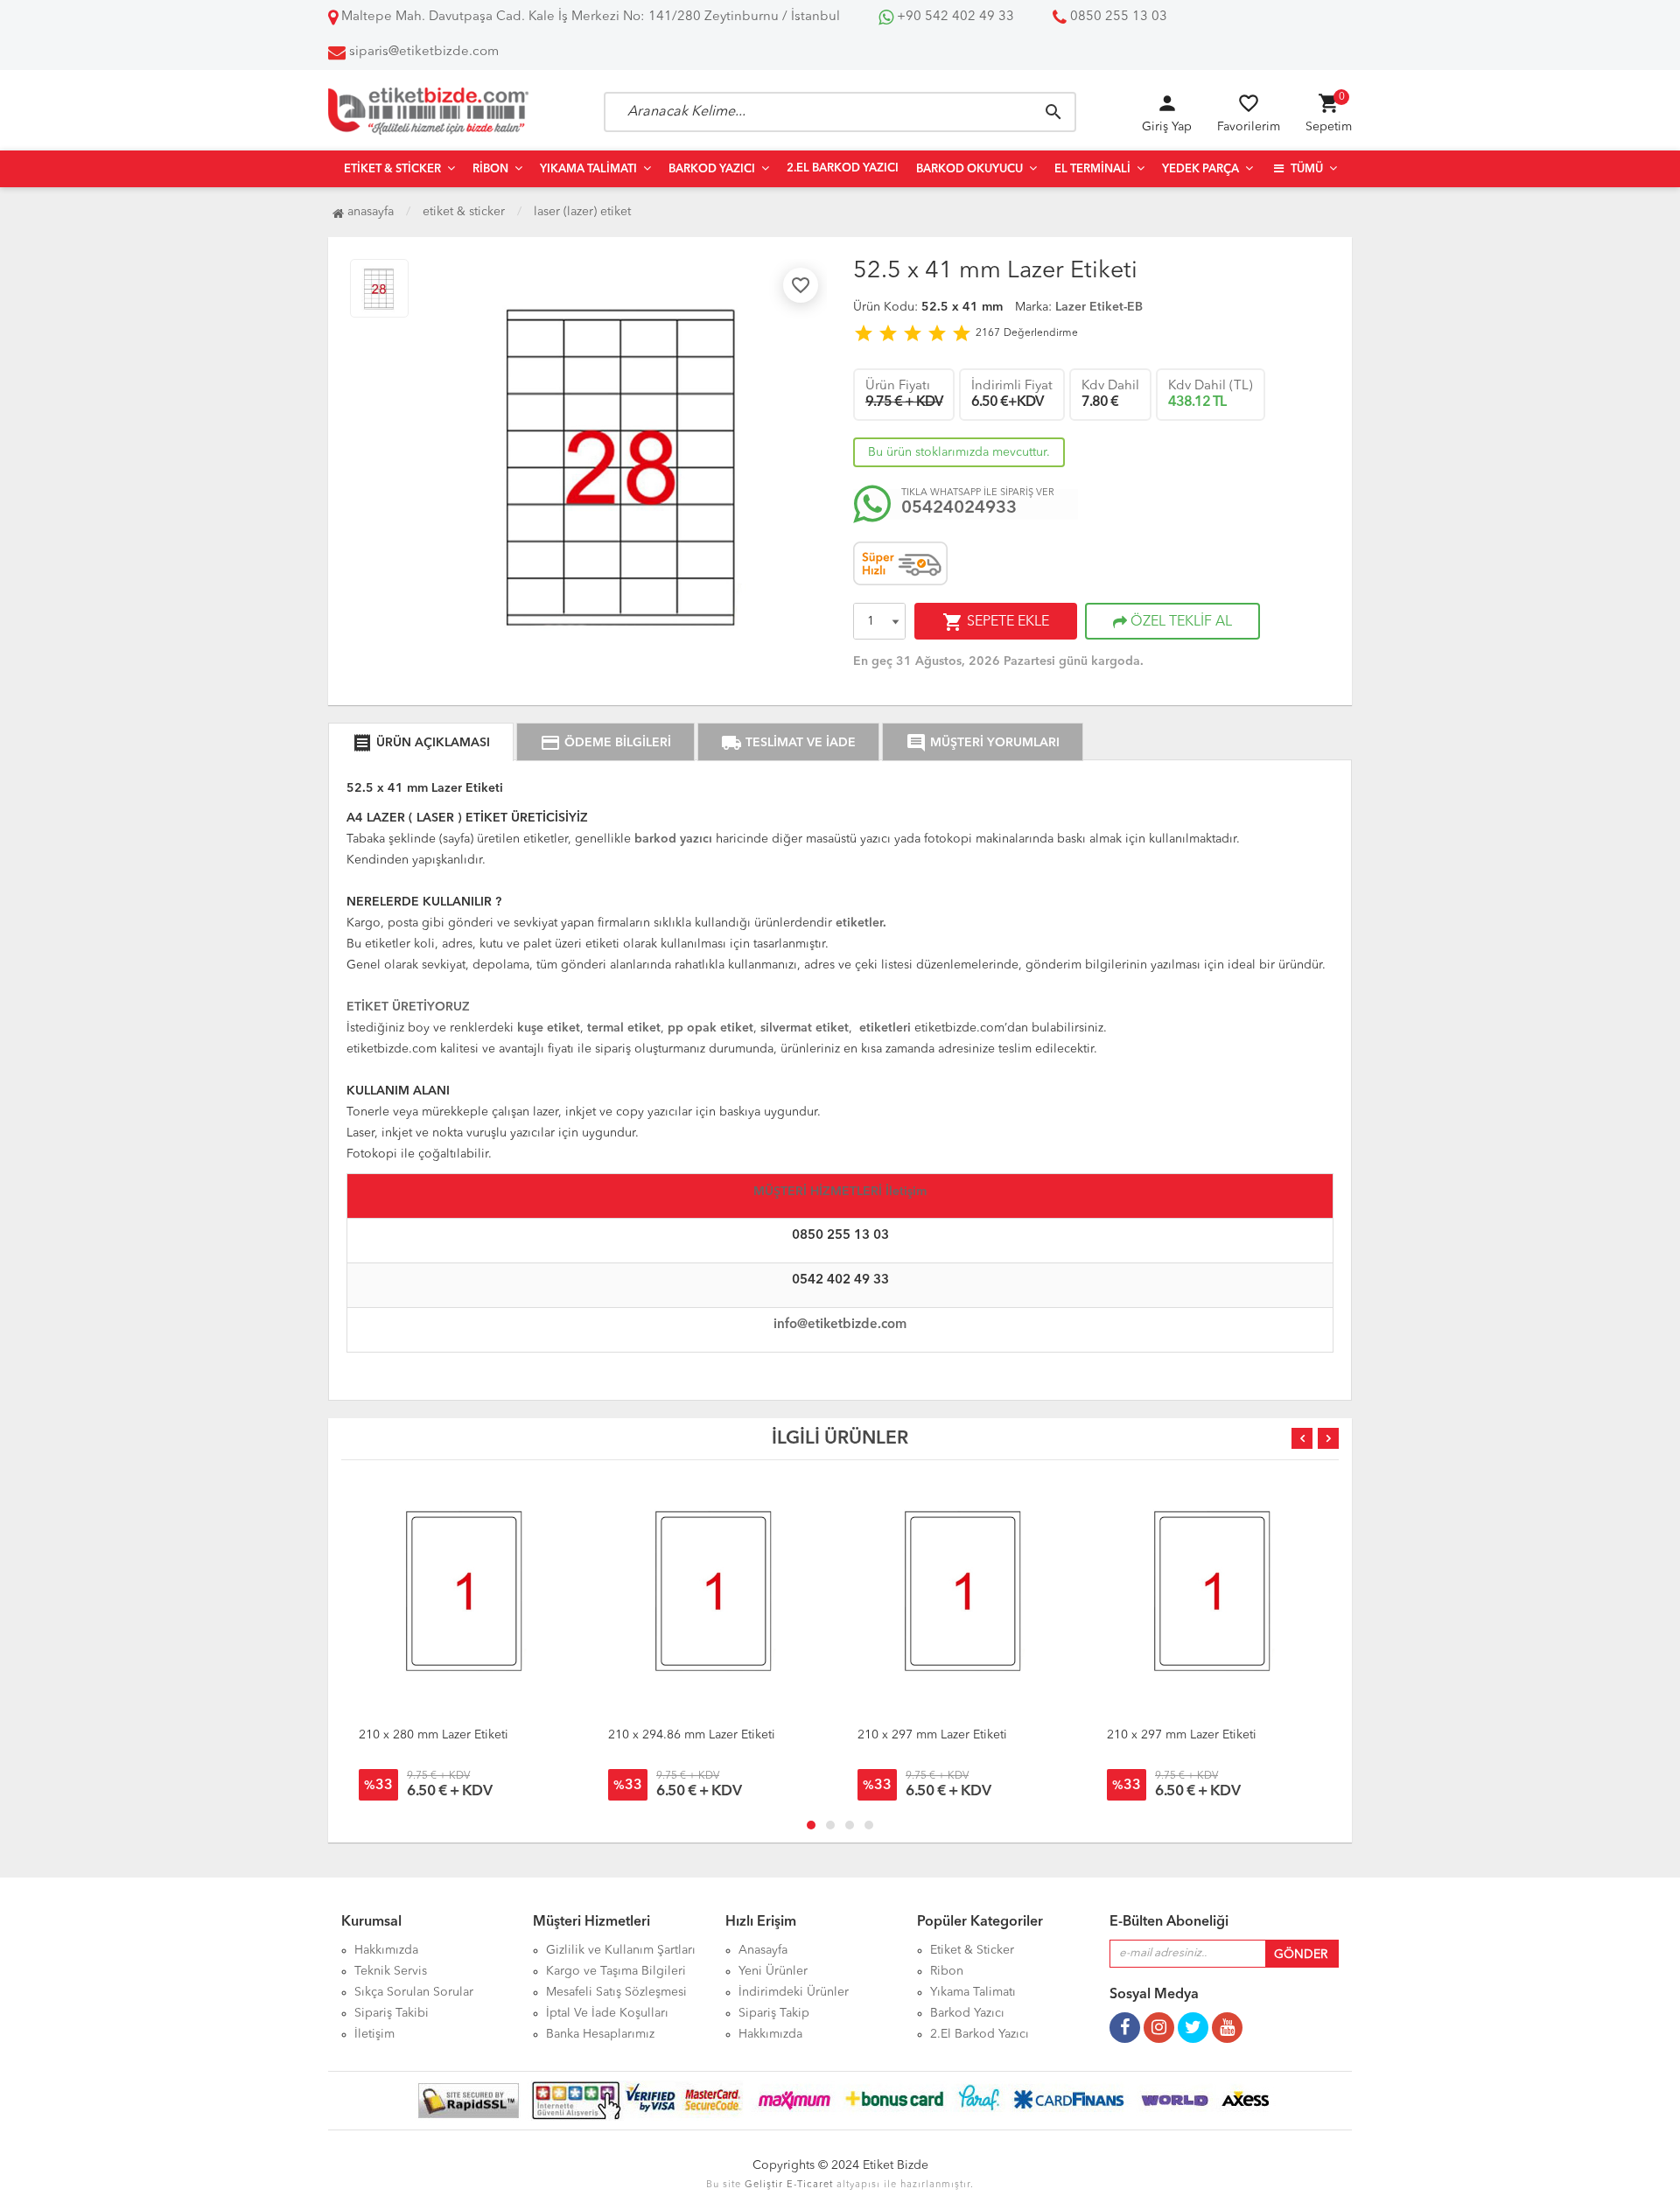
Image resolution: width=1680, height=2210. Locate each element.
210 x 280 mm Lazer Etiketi (434, 1735)
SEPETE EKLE (996, 622)
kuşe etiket (549, 1028)
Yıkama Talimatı (588, 169)
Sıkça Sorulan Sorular (414, 1992)
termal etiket (622, 1028)
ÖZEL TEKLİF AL (1179, 622)
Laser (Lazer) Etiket (582, 212)
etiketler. (861, 923)
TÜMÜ (1305, 169)
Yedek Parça (1200, 169)
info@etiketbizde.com (840, 1325)
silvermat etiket (805, 1028)
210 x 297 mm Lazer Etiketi (932, 1735)
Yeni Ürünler (773, 1971)
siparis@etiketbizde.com (424, 52)
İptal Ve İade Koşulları (607, 2013)
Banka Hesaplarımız (600, 2034)
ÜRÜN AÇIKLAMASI (421, 743)
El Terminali (1092, 169)
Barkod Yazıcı (712, 169)
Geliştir (764, 2185)
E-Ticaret (810, 2185)
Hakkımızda (386, 1950)
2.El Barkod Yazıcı (843, 168)
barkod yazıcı (675, 839)
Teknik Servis (391, 1971)
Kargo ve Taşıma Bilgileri (616, 1971)
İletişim (374, 2034)
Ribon (490, 169)
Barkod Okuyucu (969, 169)
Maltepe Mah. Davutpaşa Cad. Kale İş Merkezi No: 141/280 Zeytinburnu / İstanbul (589, 17)
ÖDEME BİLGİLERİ (605, 743)
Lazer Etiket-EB (1099, 307)
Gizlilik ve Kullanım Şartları (621, 1950)
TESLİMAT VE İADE (788, 743)
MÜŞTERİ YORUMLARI (983, 743)
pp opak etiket (710, 1028)
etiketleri (885, 1028)
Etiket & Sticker (392, 169)
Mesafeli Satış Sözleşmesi (616, 1992)
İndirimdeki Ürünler (794, 1992)
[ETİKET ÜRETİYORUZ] (408, 993)
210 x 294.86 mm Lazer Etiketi (692, 1735)
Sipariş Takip (774, 2013)
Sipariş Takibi (392, 2013)
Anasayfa (369, 212)
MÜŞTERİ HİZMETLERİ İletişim (840, 1192)
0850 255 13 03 (1117, 17)
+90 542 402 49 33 (954, 17)
